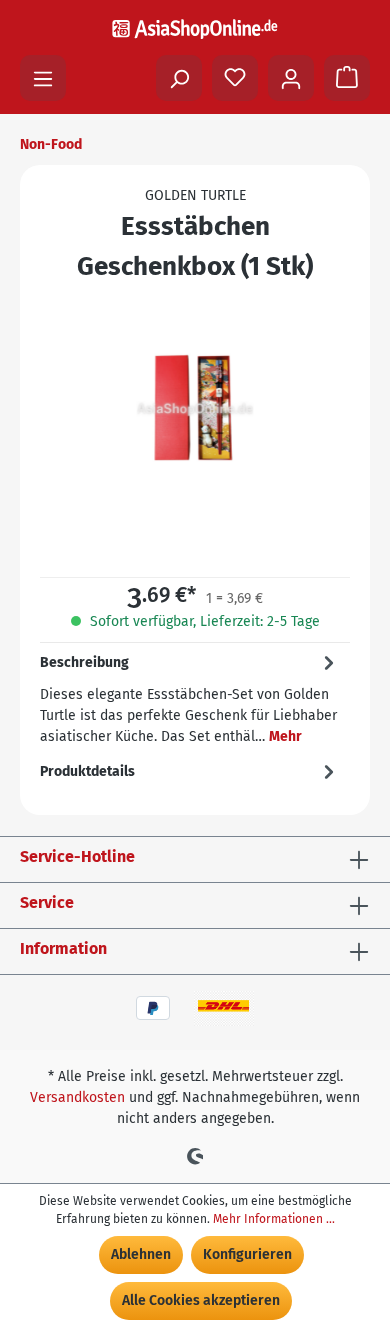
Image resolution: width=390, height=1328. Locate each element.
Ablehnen (141, 1254)
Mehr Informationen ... (274, 1219)
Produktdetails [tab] (87, 771)
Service (47, 902)
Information (63, 948)
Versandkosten (77, 1097)
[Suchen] (179, 78)
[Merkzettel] (235, 78)
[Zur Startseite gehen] (195, 28)
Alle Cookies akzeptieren (201, 1300)
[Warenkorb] (347, 78)
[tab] (190, 697)
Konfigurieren (247, 1254)
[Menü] (43, 78)
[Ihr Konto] (291, 78)
